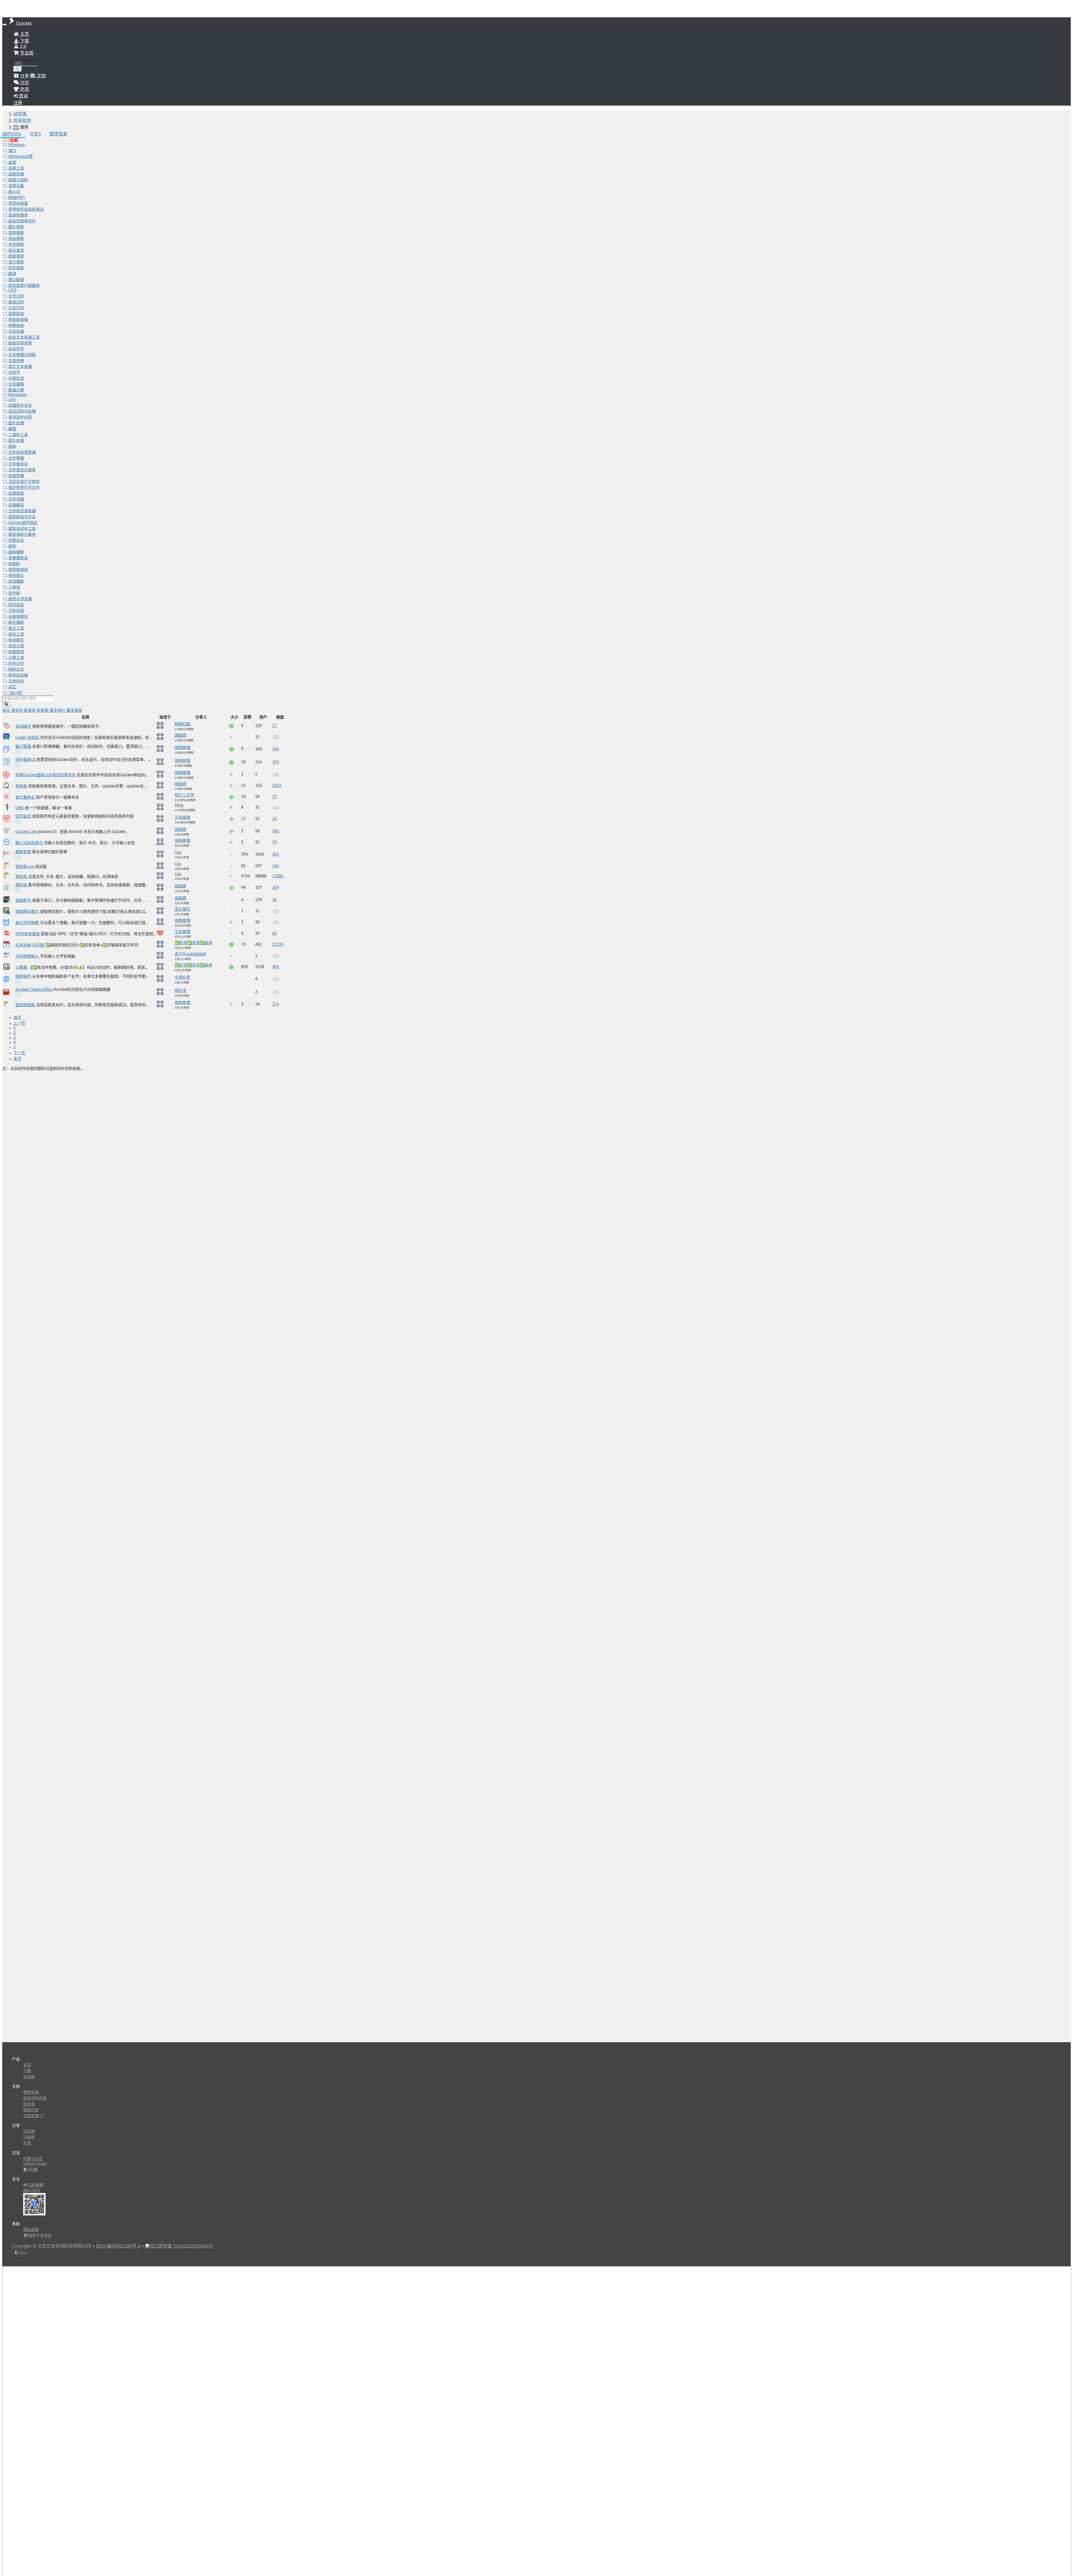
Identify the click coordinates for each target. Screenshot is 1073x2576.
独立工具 (16, 628)
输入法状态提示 (30, 843)
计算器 (22, 968)
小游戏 (14, 587)
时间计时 (16, 664)
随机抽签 (24, 977)
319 (276, 888)
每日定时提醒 (28, 923)
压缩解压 (16, 505)
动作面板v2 (26, 760)
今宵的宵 (182, 978)
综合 (7, 711)
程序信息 (58, 134)
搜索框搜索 (18, 570)
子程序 (29, 2137)
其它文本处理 (20, 367)
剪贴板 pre (25, 867)
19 (274, 797)
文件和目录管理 (22, 453)
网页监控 (16, 605)
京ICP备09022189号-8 (118, 2246)
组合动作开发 (35, 2098)
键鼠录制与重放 (22, 535)
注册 (18, 103)
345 (276, 831)
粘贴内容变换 (20, 343)
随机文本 (16, 670)
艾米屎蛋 (182, 818)
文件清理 (16, 499)
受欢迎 (18, 711)
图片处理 (16, 423)
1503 (277, 786)
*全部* (13, 140)
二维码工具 (18, 435)
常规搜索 (16, 233)
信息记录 (16, 646)
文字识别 (16, 296)
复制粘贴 (16, 314)
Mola (179, 805)
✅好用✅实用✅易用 (194, 943)
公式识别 (16, 308)
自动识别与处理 (22, 411)
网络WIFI (16, 198)
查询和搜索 (18, 215)
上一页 (19, 1023)
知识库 (29, 2104)
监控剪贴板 (26, 1005)
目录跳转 (16, 494)
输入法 (14, 192)
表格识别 (16, 302)
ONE (20, 808)
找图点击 (16, 541)
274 (276, 1004)
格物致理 (182, 748)
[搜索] (18, 69)
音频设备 (16, 186)
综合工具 (16, 634)
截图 (12, 429)
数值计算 (16, 390)
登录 (23, 96)
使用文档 (31, 2092)
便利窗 (22, 885)
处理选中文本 (20, 406)
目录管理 (16, 476)
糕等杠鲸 (182, 724)
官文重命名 (26, 797)
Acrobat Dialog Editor (35, 990)
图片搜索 (16, 227)
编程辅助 (16, 552)
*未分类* (15, 693)
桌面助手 (24, 901)
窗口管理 (24, 747)
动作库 (20, 114)
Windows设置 (20, 157)
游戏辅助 (16, 582)
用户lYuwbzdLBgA (190, 954)
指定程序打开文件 (23, 488)
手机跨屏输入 (28, 956)
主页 (24, 34)
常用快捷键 (18, 204)
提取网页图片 (28, 912)
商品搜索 (16, 239)
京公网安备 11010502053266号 (181, 2246)
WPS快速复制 (28, 934)
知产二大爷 (184, 795)
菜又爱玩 (182, 910)
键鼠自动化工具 (22, 529)
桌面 (12, 163)
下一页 (19, 1053)
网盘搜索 (16, 256)
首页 (17, 1018)
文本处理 (16, 332)
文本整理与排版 (22, 355)
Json (12, 400)
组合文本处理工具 (23, 337)
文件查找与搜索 (22, 470)
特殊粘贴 (16, 326)
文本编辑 (16, 384)
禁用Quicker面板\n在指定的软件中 (46, 775)
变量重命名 (18, 558)
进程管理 (16, 174)
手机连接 (16, 611)
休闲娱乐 (16, 576)
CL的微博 (35, 2185)
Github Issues (35, 2164)
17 (274, 726)
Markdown (17, 395)
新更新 (43, 711)
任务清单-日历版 (30, 945)
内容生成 (16, 378)
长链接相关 (18, 617)
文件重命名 (18, 464)
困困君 (181, 735)
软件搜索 (16, 268)
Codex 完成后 (28, 738)
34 (274, 900)
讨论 (35, 134)
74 (274, 842)
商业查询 (16, 251)
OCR (12, 291)
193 (276, 762)
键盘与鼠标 (18, 180)
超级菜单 (24, 852)
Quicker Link (27, 832)
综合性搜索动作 (22, 221)
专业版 (26, 53)
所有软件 (22, 121)
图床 (12, 447)
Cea (178, 853)
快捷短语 (16, 652)
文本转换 (16, 361)
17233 (278, 945)
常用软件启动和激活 (25, 209)
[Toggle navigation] (4, 25)
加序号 (14, 373)
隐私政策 (31, 2230)
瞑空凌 (181, 991)
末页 (17, 1059)
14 (274, 819)
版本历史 (31, 2110)
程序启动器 (18, 675)
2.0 (23, 46)
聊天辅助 (16, 623)
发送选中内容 (20, 417)
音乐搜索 (16, 262)
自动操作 (24, 727)
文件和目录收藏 (22, 511)
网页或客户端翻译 (23, 286)
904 (276, 967)
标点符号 (16, 349)
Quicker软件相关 (22, 523)
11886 (278, 876)
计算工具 (16, 658)
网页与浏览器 (20, 599)
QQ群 (32, 2170)
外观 (27, 2143)
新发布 (30, 711)
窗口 (12, 151)
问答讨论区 (33, 2159)
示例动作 (16, 681)
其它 (12, 687)
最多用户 (58, 711)
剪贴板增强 (18, 320)
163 (276, 854)
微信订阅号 (32, 2191)
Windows (16, 145)
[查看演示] (18, 753)
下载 (24, 41)
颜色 (12, 546)
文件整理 (16, 458)
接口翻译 (16, 280)
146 (276, 749)
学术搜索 (16, 245)
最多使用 (74, 711)
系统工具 (16, 168)
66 (274, 934)
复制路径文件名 (22, 517)
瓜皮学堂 (32, 2116)
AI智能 (14, 564)
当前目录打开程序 (23, 482)
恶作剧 (14, 593)
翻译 (12, 274)
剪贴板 (22, 786)
